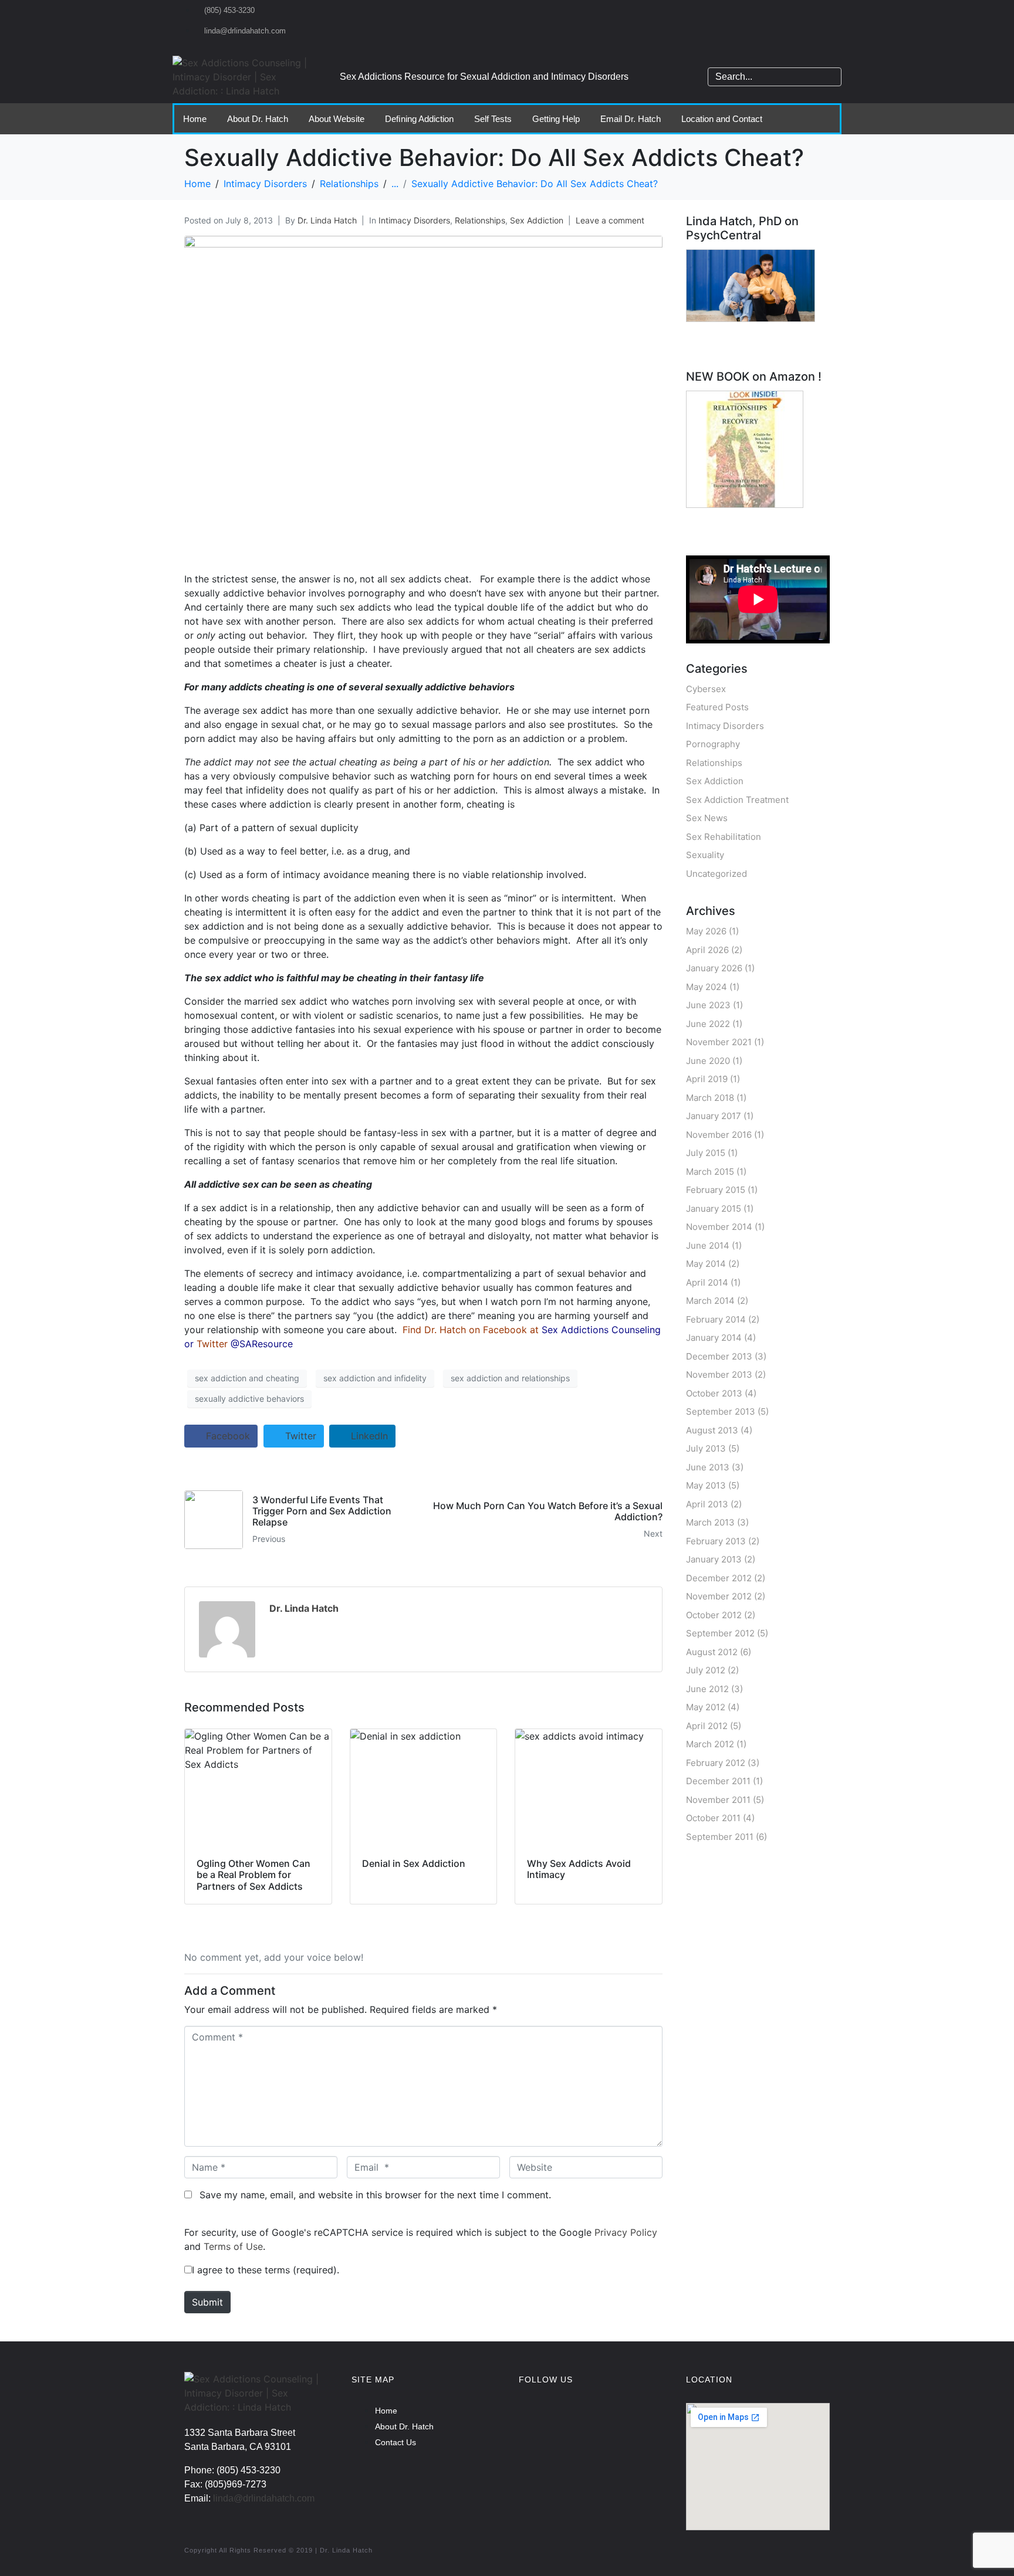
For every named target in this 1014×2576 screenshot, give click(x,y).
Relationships (480, 220)
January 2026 (714, 968)
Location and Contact (722, 119)
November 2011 (718, 1800)
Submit (207, 2302)
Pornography (713, 744)
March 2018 (710, 1098)
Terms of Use (233, 2246)
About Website (337, 119)
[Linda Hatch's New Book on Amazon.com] (745, 449)
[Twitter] (610, 2418)
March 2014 (710, 1301)
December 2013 (719, 1356)
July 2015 (706, 1153)
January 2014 (714, 1338)
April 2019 (707, 1079)
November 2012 (719, 1596)
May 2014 (706, 1264)
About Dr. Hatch (258, 119)
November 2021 (719, 1042)
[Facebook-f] (533, 2418)
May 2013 (706, 1485)
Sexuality (705, 855)
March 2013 (710, 1522)
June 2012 (707, 1689)
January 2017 (714, 1116)
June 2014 (708, 1245)
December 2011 (718, 1781)
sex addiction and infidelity (375, 1378)
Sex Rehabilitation (724, 837)
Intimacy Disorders (414, 220)
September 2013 (721, 1411)
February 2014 (716, 1319)
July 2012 (706, 1670)
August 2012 (712, 1652)
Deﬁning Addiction (419, 119)
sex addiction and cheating (247, 1378)
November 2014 (719, 1227)
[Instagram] (572, 2418)
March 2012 (710, 1744)
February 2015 (716, 1190)
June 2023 (708, 1005)
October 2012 (714, 1615)
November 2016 (719, 1135)
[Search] (830, 77)
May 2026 (706, 931)
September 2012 (720, 1633)
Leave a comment (610, 220)
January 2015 (714, 1209)
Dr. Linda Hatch (327, 220)
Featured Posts (717, 707)
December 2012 (719, 1578)
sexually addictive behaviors (249, 1399)
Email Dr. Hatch (631, 119)
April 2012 (707, 1726)
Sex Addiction (537, 220)
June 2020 (708, 1061)
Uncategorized (716, 874)
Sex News (707, 818)
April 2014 (707, 1282)
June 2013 (708, 1467)
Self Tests (493, 119)
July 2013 (706, 1448)
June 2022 (708, 1024)
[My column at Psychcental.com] (751, 285)
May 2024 (707, 987)
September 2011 (720, 1837)
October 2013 (714, 1393)
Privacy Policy (626, 2232)
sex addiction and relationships (510, 1378)
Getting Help (556, 119)
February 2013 (716, 1541)
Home (195, 119)
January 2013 (714, 1559)
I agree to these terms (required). (266, 2270)
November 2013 (719, 1375)
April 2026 (707, 950)
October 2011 (713, 1818)
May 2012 (706, 1707)
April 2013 (707, 1504)
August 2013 (712, 1430)
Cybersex (706, 689)
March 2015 (710, 1172)
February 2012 (716, 1763)
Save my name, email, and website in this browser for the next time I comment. (375, 2195)
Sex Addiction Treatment (737, 800)
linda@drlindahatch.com (264, 2498)
